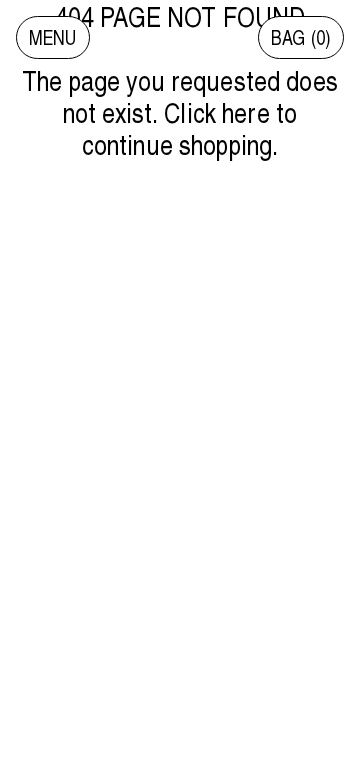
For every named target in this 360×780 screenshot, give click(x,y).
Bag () (301, 37)
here (246, 112)
